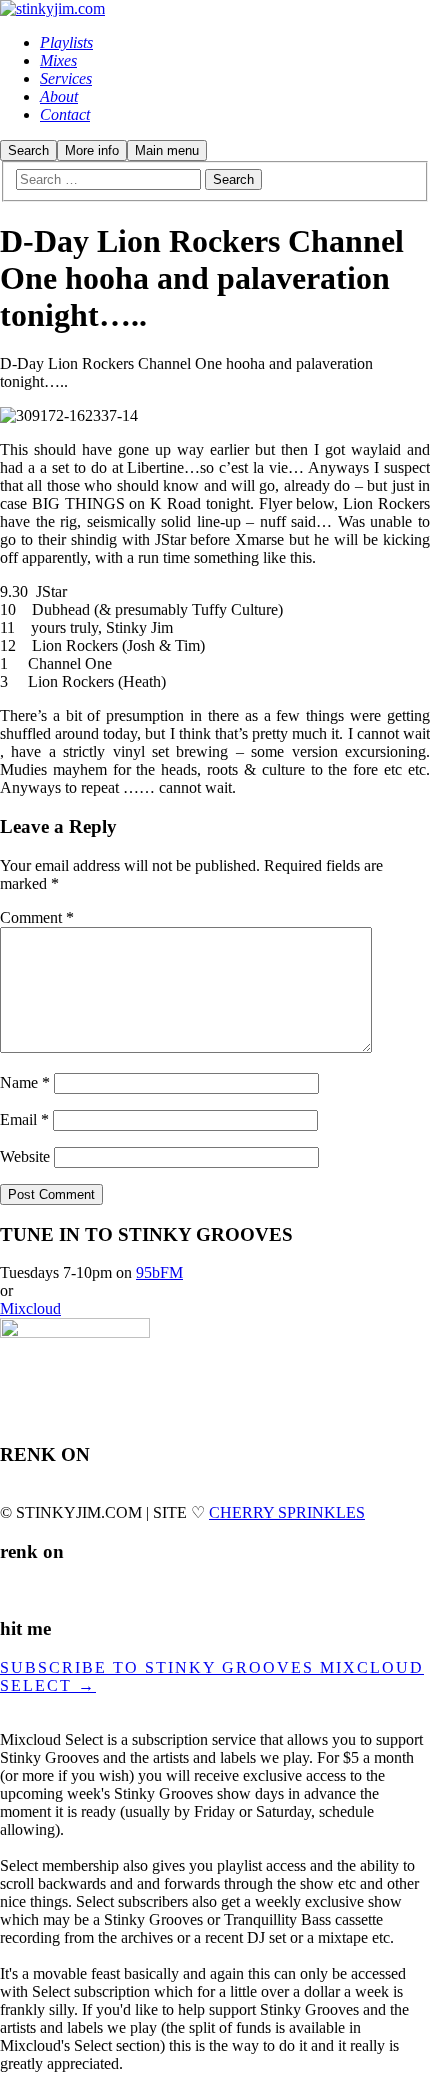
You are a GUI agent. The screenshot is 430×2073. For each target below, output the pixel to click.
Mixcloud (30, 1308)
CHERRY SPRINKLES (287, 1512)
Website (25, 1156)
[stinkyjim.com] (52, 8)
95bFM (159, 1272)
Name (25, 1082)
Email (24, 1119)
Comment (37, 917)
